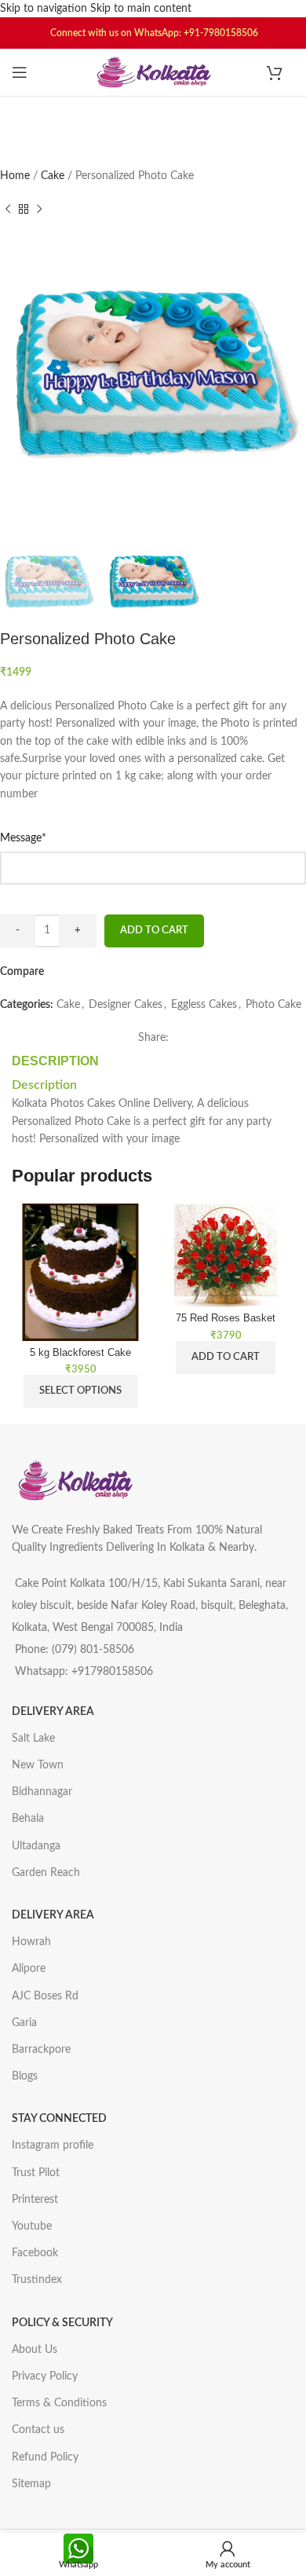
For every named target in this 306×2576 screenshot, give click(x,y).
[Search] (153, 116)
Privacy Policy (45, 2376)
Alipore (29, 1969)
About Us (35, 2350)
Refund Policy (45, 2457)
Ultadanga (36, 1846)
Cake (54, 176)
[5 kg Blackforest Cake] (80, 1272)
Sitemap (31, 2484)
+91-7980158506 (221, 33)
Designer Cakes (126, 1005)
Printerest (35, 2200)
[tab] (55, 1061)
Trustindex (37, 2280)
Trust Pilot (36, 2173)
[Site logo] (153, 72)
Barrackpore (41, 2050)
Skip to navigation (45, 9)
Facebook (35, 2253)
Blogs (25, 2076)
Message (46, 837)
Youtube (32, 2226)
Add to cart (154, 931)
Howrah (31, 1942)
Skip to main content (141, 9)
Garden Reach (46, 1873)
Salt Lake (33, 1739)
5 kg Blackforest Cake (80, 1353)
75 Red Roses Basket (226, 1318)
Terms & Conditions (59, 2403)
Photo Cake (273, 1005)
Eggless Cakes (204, 1005)
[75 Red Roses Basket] (226, 1255)
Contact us (38, 2430)
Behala (28, 1819)
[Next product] (39, 209)
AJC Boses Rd (45, 1996)
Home (16, 176)
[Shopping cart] (280, 72)
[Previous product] (8, 209)
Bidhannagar (42, 1792)
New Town (38, 1765)
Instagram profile (53, 2145)
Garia (24, 2023)
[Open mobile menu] (20, 72)
